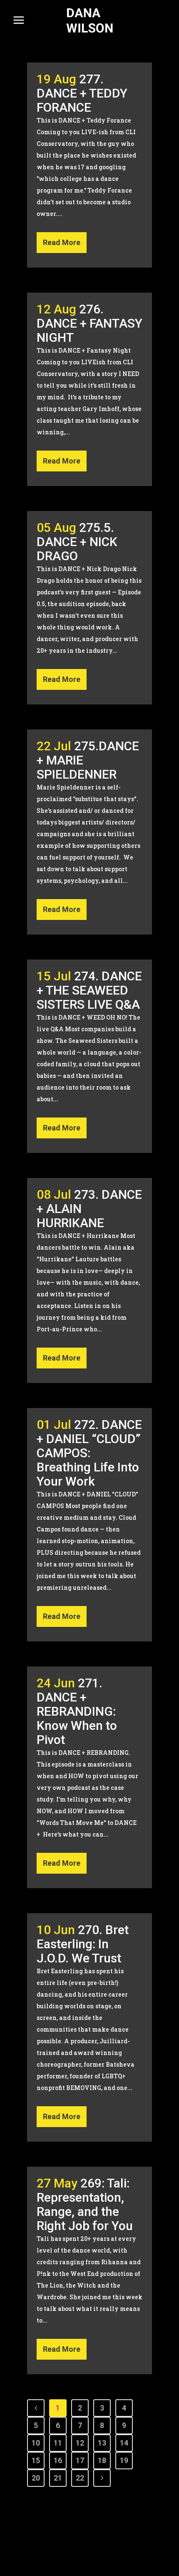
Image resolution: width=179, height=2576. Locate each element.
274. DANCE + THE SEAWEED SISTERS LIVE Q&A (89, 990)
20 (36, 2478)
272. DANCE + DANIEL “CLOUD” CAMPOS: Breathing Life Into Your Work (89, 1453)
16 (58, 2460)
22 (80, 2478)
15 (36, 2460)
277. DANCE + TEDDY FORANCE (82, 93)
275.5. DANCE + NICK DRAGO (77, 542)
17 (80, 2460)
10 (36, 2443)
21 (58, 2478)
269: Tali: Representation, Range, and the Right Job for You (85, 2204)
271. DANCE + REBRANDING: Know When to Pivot (77, 1711)
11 (58, 2443)
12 (80, 2443)
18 (102, 2460)
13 (102, 2443)
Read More (62, 242)
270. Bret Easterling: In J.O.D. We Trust (83, 1944)
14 (124, 2443)
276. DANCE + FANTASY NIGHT (89, 323)
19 (124, 2460)
